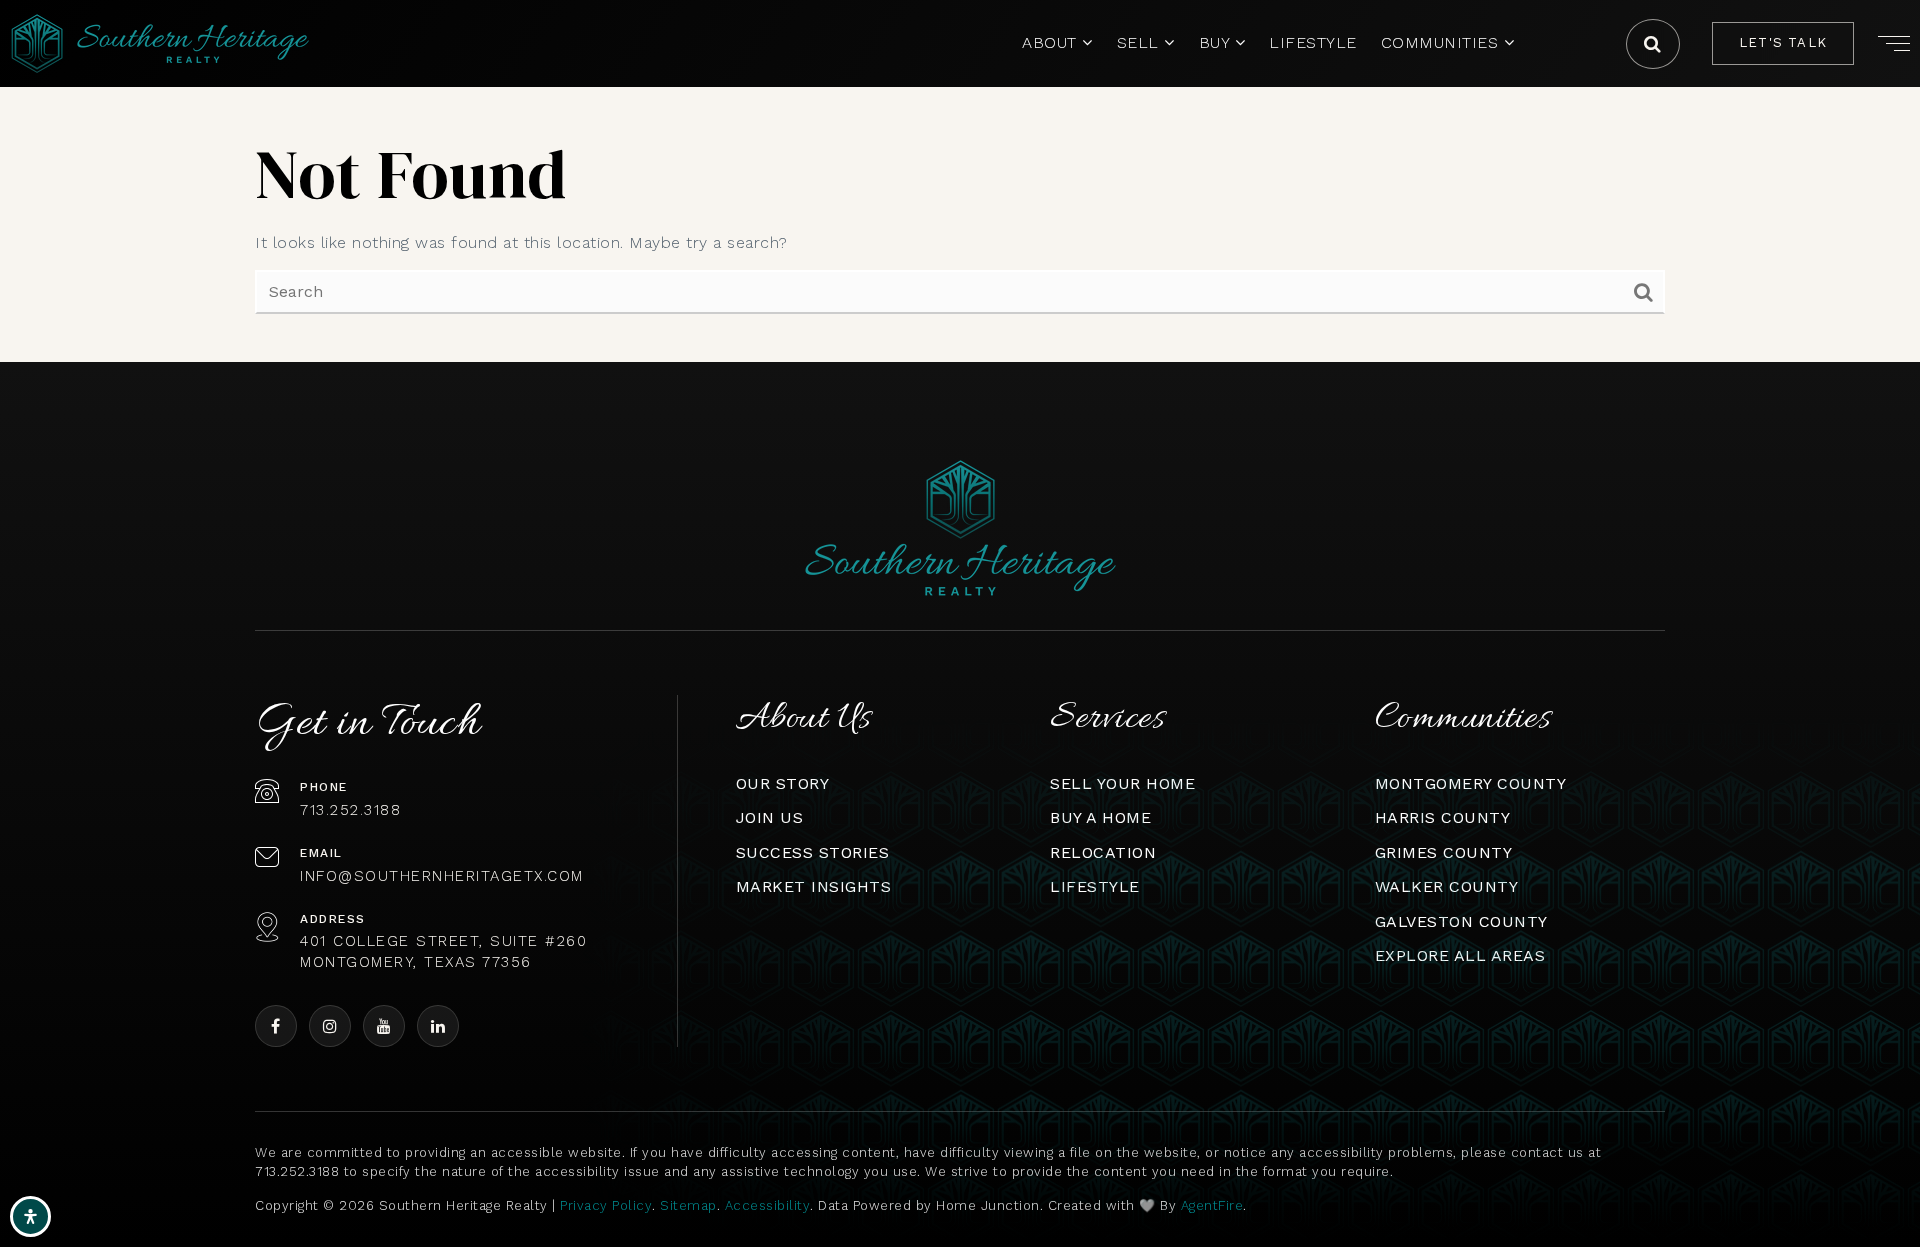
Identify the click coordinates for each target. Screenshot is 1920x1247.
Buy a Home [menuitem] (1100, 817)
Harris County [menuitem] (1443, 817)
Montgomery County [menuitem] (1471, 783)
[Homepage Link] (160, 42)
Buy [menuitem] (1217, 42)
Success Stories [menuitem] (813, 852)
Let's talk (1783, 42)
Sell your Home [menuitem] (1122, 783)
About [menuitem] (1052, 42)
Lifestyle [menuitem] (1313, 42)
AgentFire (1212, 1205)
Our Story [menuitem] (783, 783)
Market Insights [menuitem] (814, 886)
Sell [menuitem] (1141, 42)
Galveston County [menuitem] (1461, 921)
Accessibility (768, 1205)
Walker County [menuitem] (1447, 886)
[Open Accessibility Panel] (30, 1216)
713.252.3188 (350, 810)
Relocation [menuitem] (1103, 852)
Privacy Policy (606, 1205)
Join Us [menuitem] (770, 817)
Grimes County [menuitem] (1444, 852)
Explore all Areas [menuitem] (1460, 955)
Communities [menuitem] (1442, 42)
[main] (960, 181)
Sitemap (688, 1205)
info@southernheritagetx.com (442, 876)
